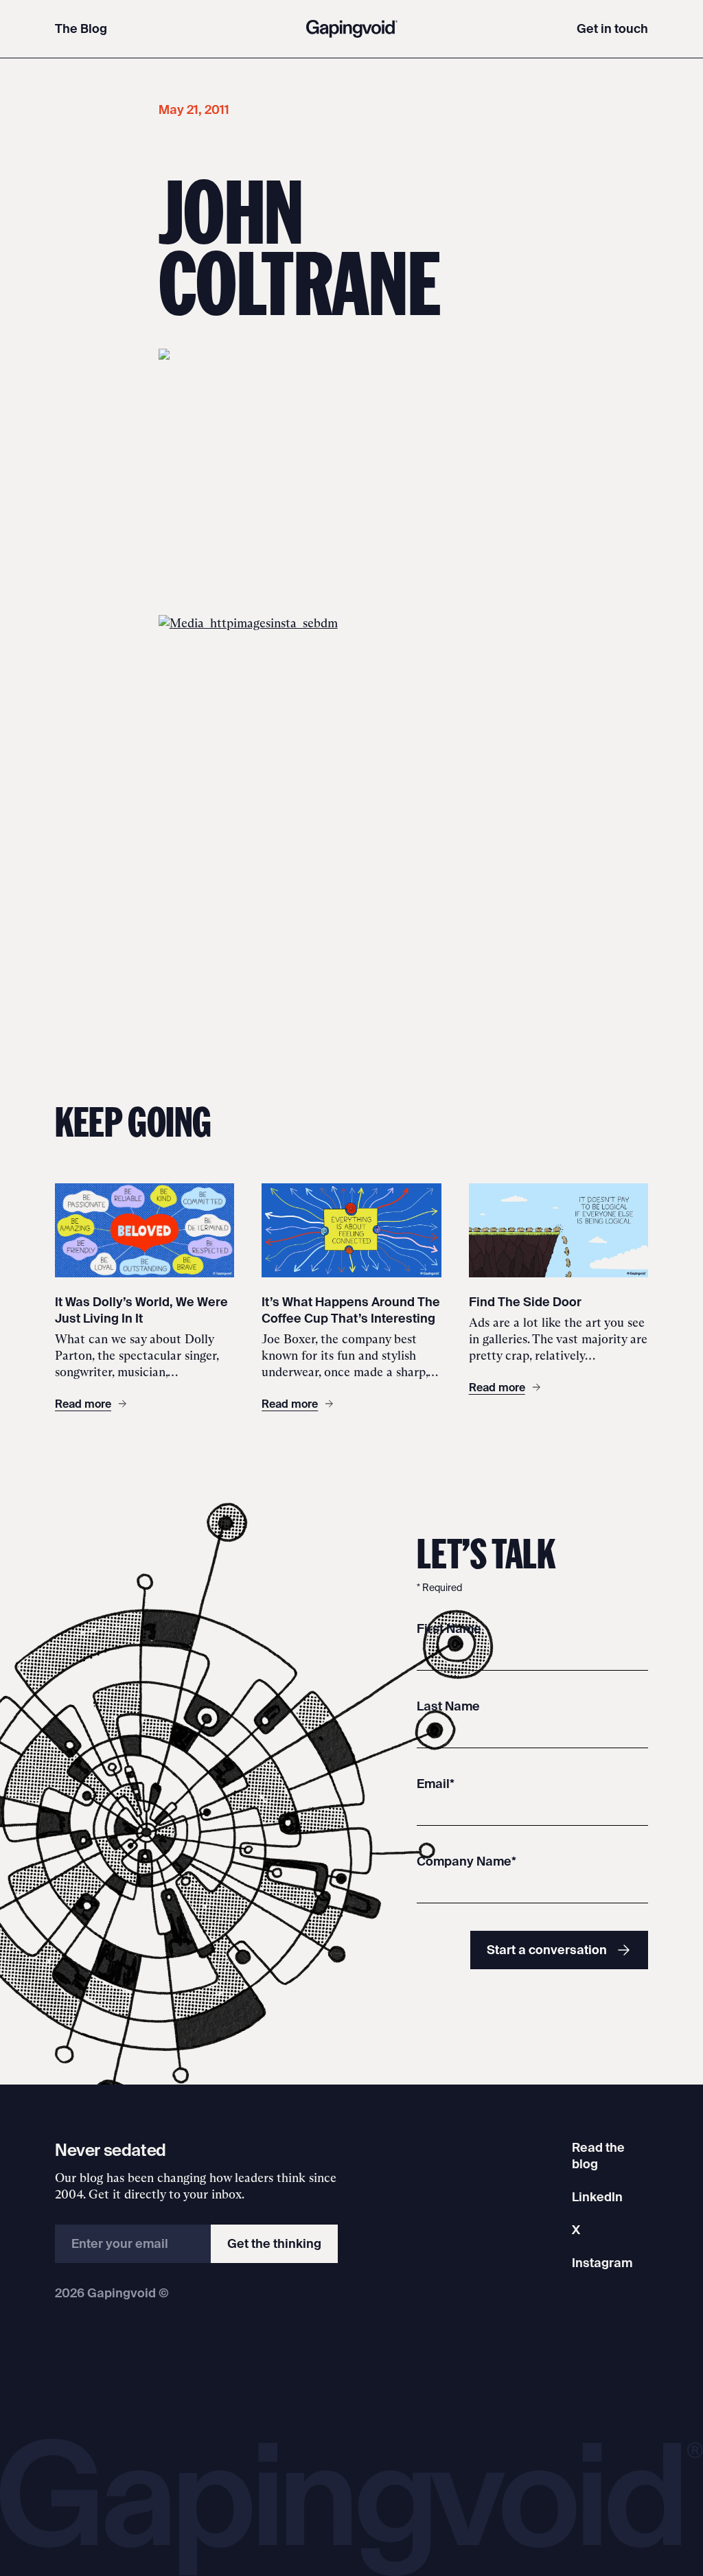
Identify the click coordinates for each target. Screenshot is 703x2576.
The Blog (81, 28)
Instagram (602, 2263)
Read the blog (598, 2156)
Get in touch (612, 28)
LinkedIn (597, 2197)
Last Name (448, 1706)
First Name (449, 1628)
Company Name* (466, 1861)
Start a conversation (547, 1950)
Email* (436, 1784)
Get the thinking (274, 2243)
